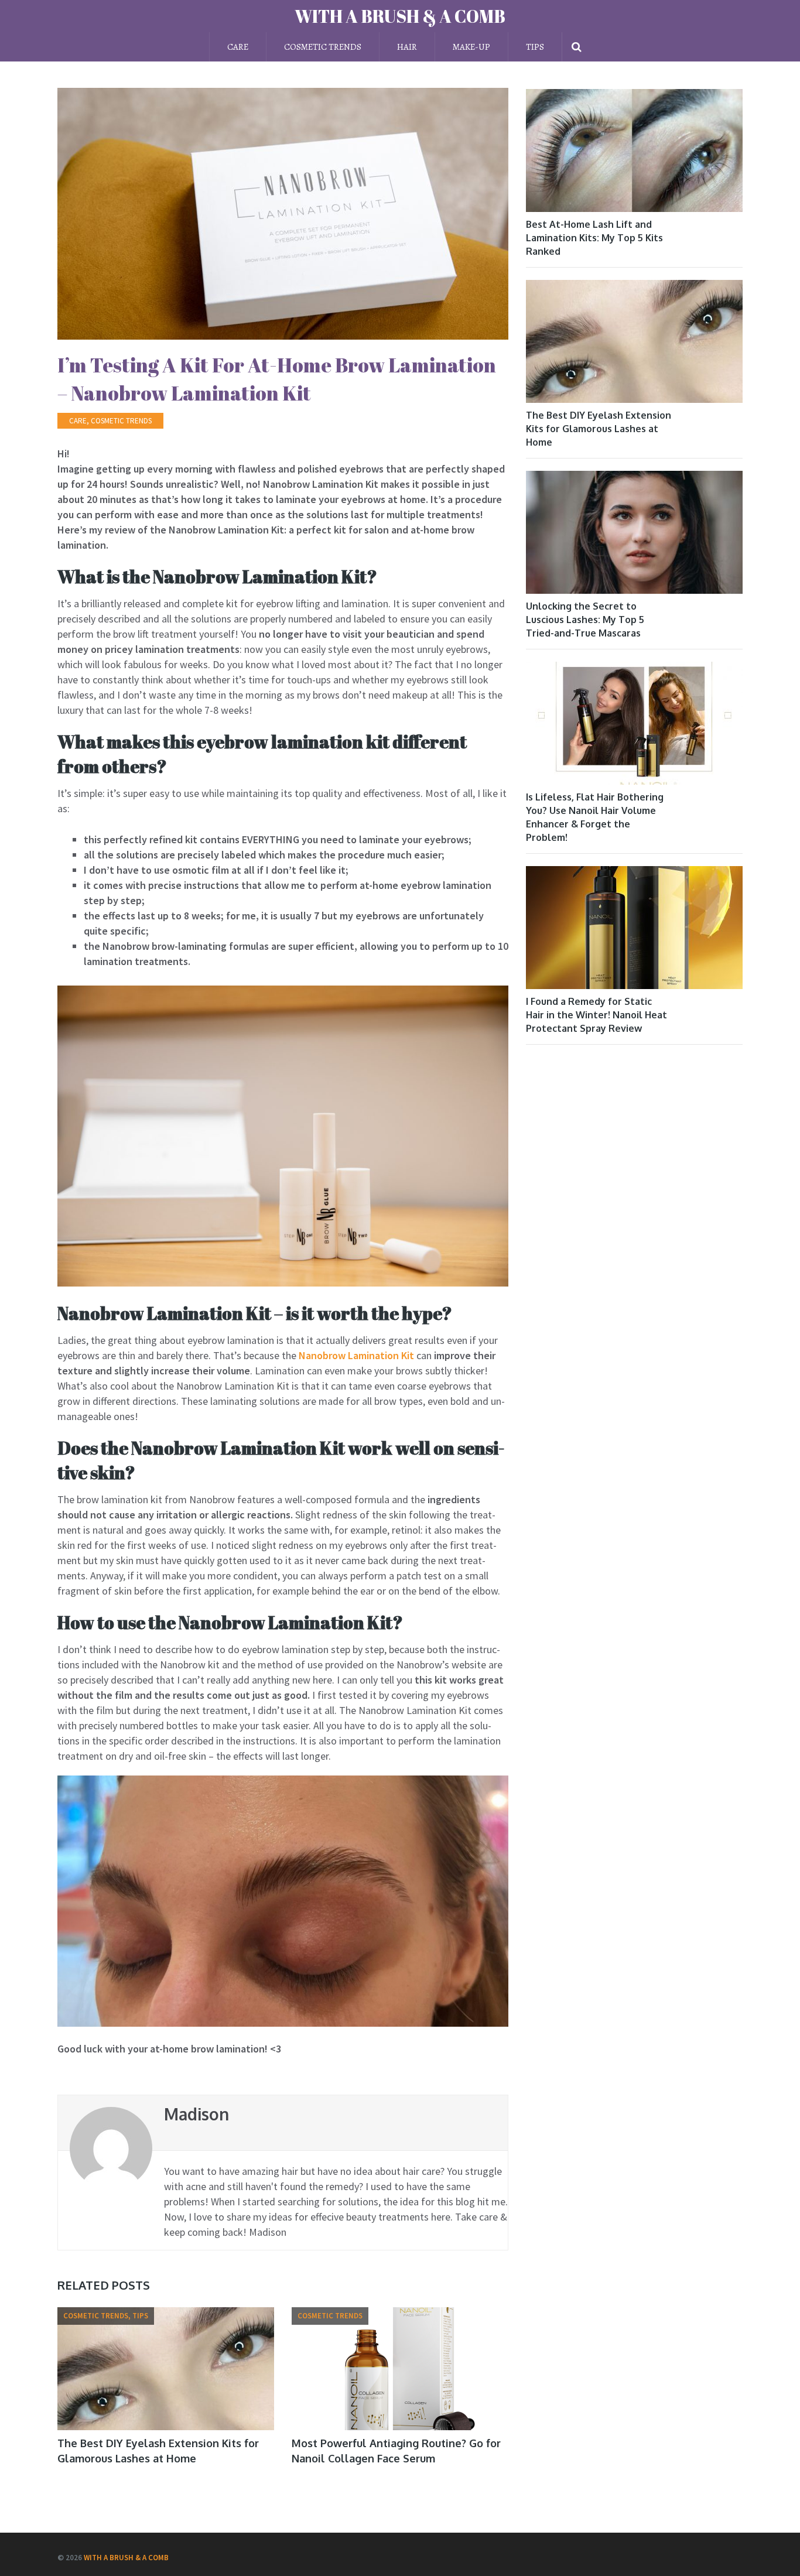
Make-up (471, 47)
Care (238, 47)
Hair (407, 47)
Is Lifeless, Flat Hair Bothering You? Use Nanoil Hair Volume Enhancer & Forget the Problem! (595, 817)
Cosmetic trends (323, 47)
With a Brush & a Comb (400, 16)
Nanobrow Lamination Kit (356, 1355)
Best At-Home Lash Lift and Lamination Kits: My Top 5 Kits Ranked (594, 238)
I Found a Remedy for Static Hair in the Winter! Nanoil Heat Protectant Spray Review (596, 1015)
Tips (535, 47)
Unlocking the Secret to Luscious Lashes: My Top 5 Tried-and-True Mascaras (585, 620)
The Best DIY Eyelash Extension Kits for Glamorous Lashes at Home (599, 429)
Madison (196, 2114)
